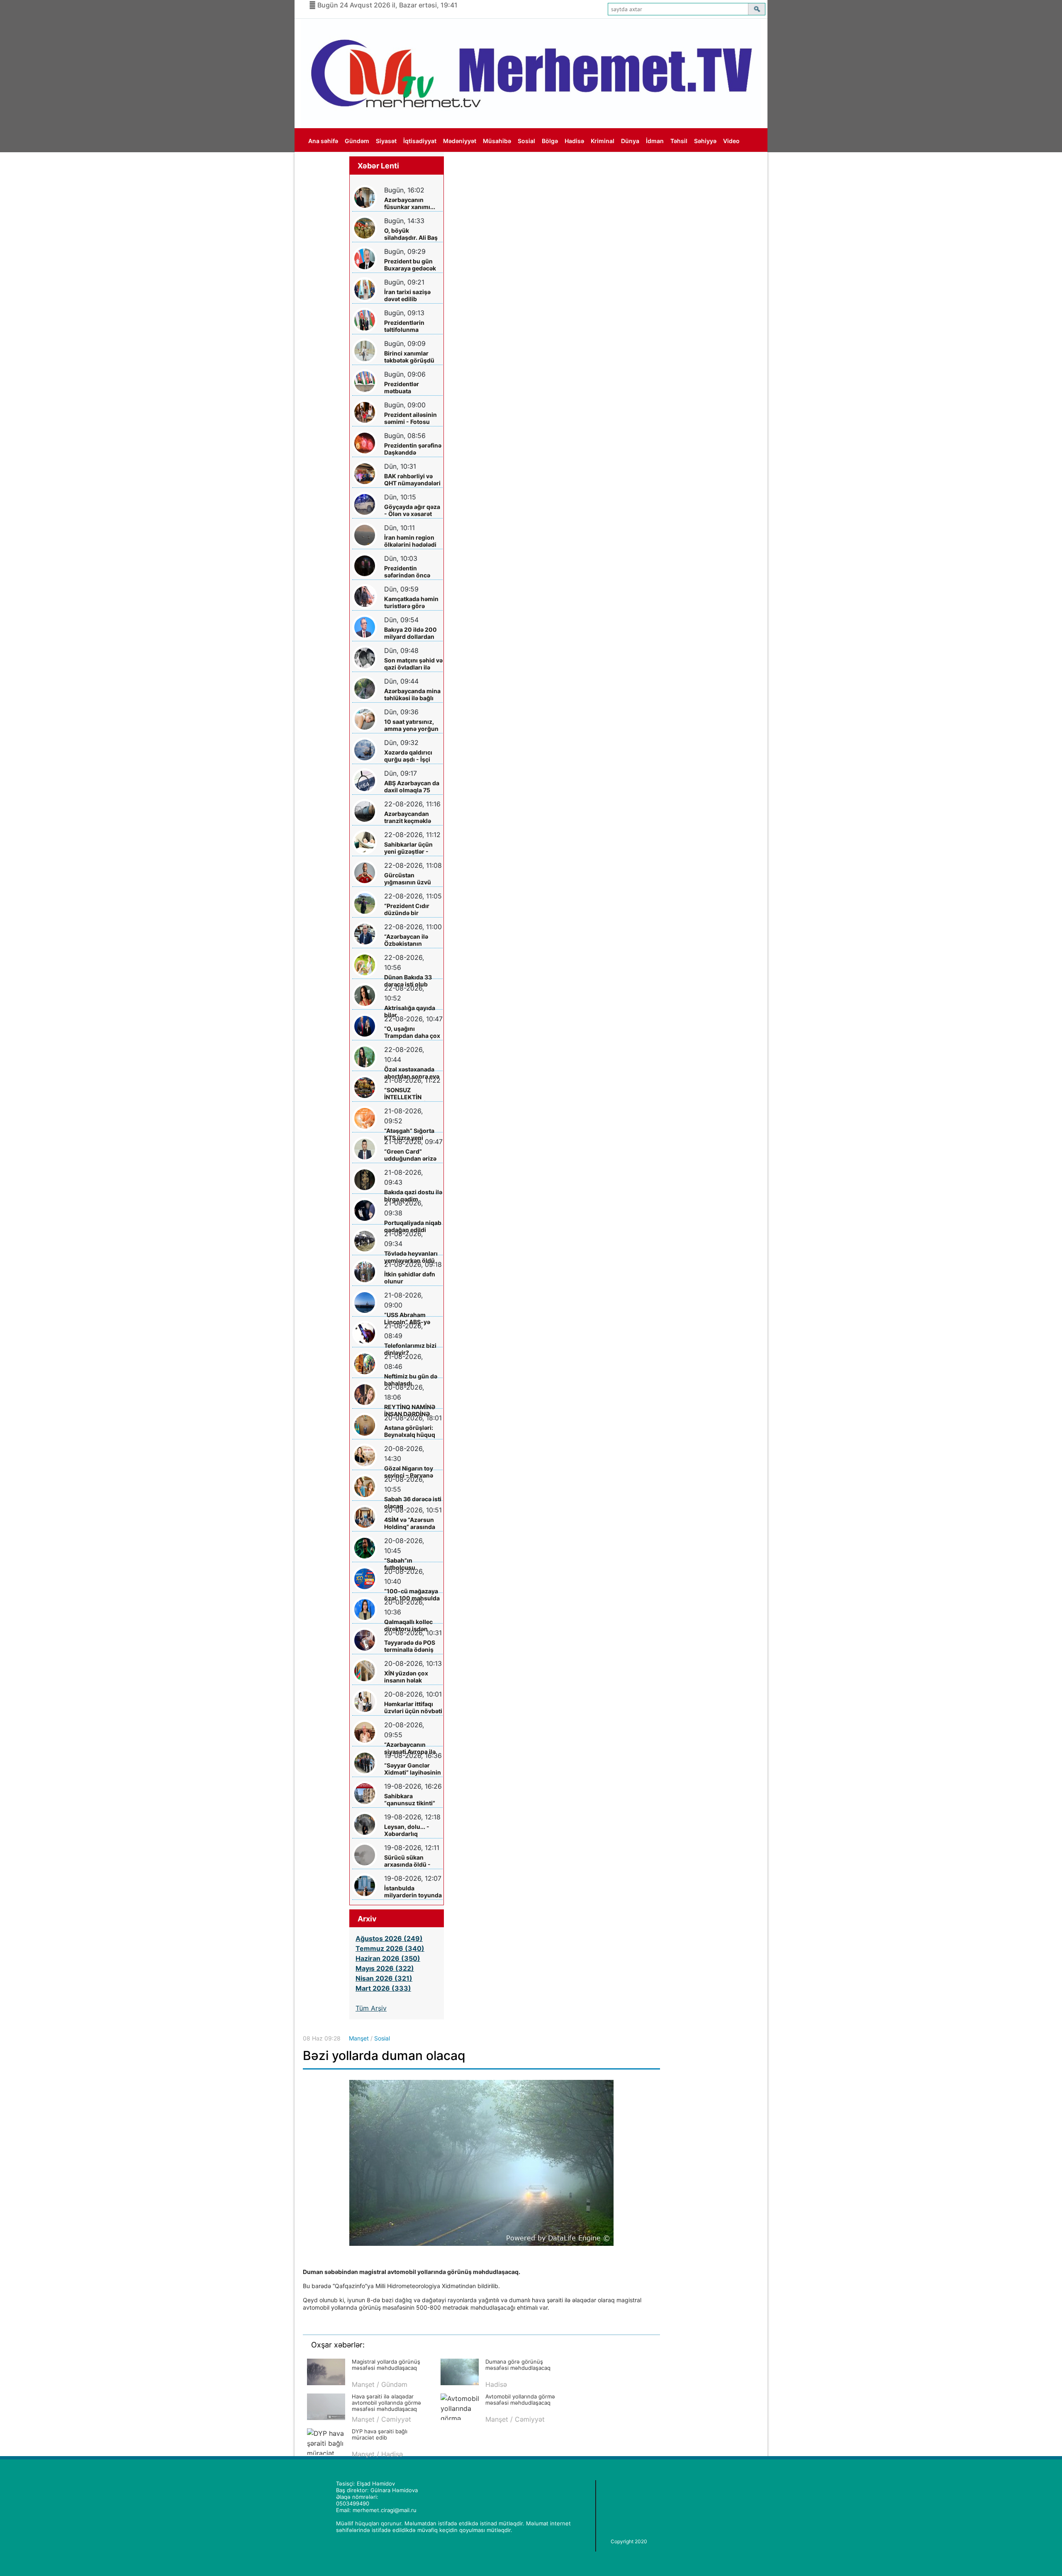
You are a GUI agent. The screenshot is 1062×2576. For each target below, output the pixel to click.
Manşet (359, 2038)
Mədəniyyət (460, 141)
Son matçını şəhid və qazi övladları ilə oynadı (413, 664)
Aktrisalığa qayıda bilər (410, 1011)
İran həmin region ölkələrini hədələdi (410, 541)
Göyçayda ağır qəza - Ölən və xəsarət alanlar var (412, 510)
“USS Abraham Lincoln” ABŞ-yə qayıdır (407, 1318)
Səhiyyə (705, 141)
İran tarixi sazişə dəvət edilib (407, 295)
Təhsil (679, 141)
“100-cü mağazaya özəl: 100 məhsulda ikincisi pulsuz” (412, 1595)
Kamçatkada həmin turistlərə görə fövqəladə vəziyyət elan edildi (411, 603)
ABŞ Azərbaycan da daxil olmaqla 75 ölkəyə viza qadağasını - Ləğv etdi (412, 787)
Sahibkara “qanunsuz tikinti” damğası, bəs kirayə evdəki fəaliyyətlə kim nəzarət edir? (412, 1800)
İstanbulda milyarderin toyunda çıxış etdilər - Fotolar (413, 1892)
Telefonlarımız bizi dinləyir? (410, 1349)
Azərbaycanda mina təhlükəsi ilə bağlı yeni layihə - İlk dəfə (412, 695)
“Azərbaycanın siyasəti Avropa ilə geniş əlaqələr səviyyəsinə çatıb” (410, 1748)
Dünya (630, 141)
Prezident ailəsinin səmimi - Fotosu (410, 418)
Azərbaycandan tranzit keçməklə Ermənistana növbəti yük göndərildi (408, 817)
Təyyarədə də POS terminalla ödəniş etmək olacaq (410, 1646)
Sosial (526, 141)
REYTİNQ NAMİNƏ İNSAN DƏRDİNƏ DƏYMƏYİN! (410, 1411)
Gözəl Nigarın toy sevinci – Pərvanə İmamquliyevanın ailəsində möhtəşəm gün (413, 1472)
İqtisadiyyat (420, 141)
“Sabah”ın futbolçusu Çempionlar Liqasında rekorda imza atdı (410, 1564)
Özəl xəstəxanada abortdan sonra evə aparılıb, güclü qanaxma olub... (412, 1073)
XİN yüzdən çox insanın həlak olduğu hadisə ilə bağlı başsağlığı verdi (408, 1677)
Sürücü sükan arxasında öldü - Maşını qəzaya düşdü (407, 1861)
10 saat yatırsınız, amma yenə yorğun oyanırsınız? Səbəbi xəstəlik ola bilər (412, 725)
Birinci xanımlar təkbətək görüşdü (409, 357)
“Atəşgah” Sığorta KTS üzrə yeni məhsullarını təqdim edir (413, 1134)
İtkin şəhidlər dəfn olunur (410, 1278)
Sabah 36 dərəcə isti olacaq (413, 1502)
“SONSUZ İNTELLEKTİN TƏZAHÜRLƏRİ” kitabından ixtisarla (411, 1094)
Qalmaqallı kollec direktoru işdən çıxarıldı (408, 1625)
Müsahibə (497, 141)
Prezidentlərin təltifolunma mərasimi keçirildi (409, 326)
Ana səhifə (323, 141)
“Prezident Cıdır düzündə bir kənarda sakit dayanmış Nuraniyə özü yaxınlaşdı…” (412, 909)
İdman (655, 141)
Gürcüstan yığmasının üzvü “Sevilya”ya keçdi (408, 879)
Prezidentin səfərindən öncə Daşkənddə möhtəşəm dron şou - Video (413, 572)
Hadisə (574, 141)
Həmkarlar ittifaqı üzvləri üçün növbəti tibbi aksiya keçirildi (413, 1708)
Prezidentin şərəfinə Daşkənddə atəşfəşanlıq (413, 449)
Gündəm (357, 141)
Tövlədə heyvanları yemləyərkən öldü (411, 1257)
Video (731, 141)
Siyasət (386, 141)
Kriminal (603, 141)
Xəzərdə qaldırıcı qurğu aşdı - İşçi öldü (408, 756)
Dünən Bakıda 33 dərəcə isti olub (408, 981)
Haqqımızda (325, 165)
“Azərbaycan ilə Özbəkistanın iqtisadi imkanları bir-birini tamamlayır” (409, 940)
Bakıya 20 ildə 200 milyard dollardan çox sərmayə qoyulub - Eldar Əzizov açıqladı (410, 633)
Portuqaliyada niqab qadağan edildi (413, 1226)
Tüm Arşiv (371, 2008)
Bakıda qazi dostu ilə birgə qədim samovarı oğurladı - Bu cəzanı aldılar (413, 1196)
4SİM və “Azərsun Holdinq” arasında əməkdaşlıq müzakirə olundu (410, 1523)
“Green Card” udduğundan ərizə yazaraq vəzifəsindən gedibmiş (410, 1155)
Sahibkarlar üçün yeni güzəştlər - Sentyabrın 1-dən (409, 848)
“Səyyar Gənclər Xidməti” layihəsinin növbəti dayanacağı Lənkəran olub (413, 1769)
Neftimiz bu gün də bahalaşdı (411, 1380)
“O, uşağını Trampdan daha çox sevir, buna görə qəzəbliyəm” (412, 1032)
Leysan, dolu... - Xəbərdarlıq (407, 1830)
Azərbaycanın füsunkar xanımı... (410, 203)
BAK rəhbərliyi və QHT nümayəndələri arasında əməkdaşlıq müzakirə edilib (412, 480)
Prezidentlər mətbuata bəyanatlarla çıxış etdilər (409, 388)
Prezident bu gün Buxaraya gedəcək (410, 265)
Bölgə (550, 141)
